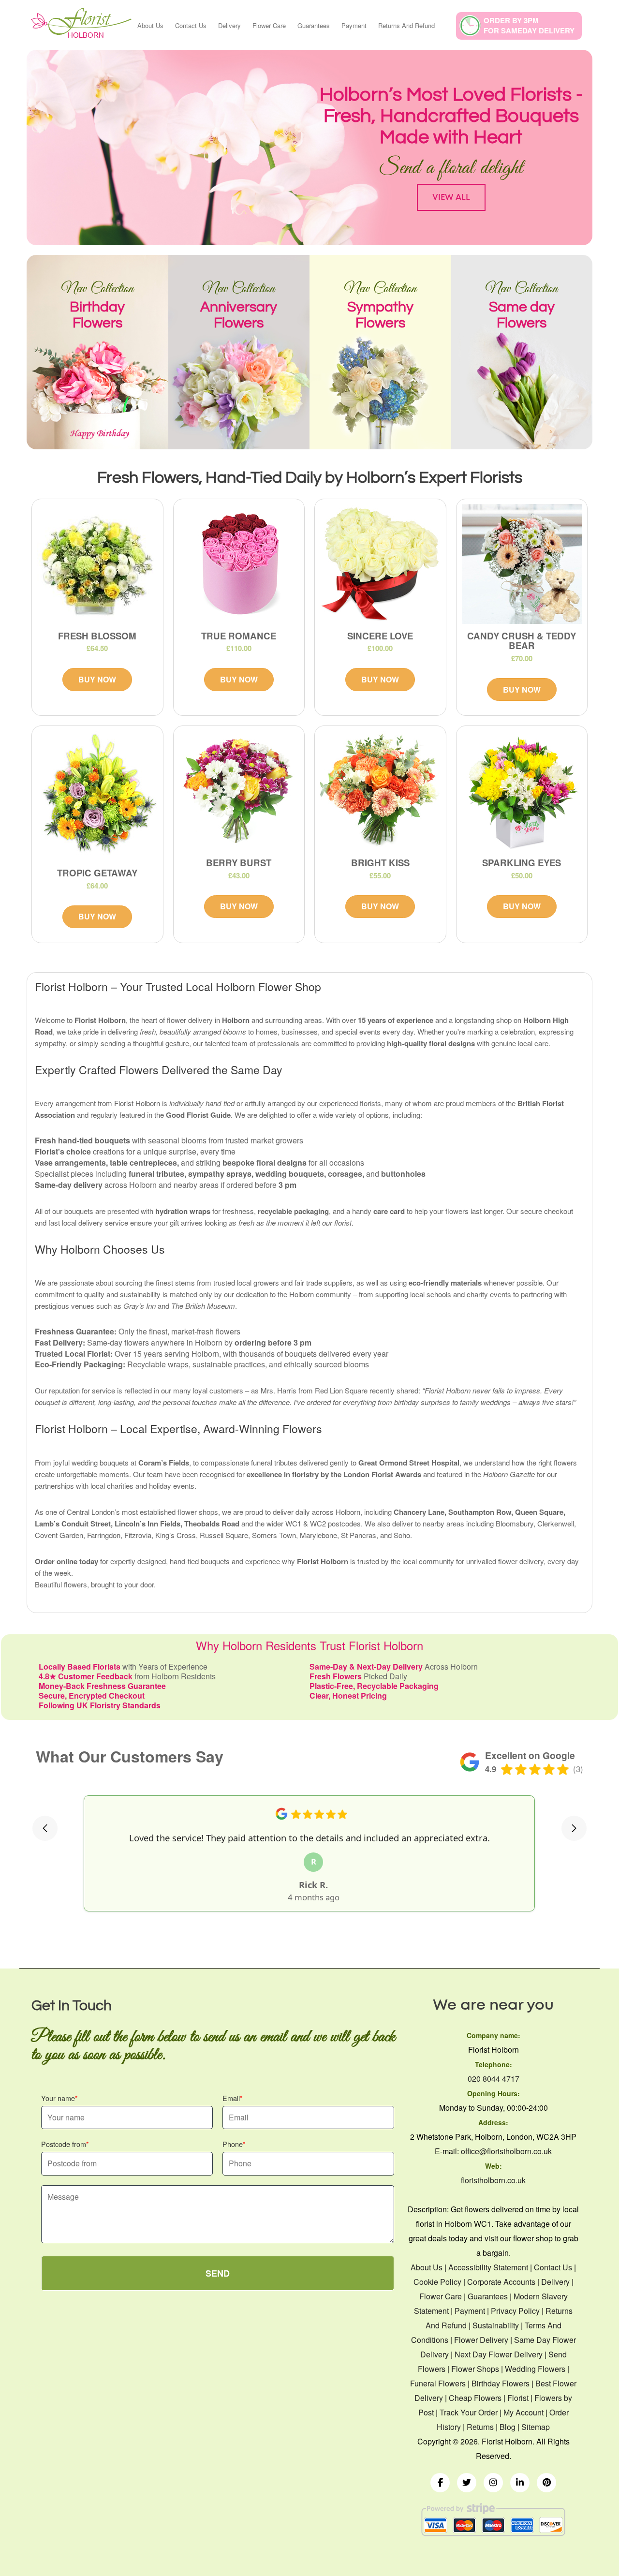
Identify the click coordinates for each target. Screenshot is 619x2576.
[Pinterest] (546, 2483)
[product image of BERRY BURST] (239, 791)
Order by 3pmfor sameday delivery (529, 25)
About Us (150, 25)
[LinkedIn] (520, 2483)
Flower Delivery (481, 2340)
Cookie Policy (437, 2282)
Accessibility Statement (488, 2267)
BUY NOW (97, 679)
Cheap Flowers (475, 2398)
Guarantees (314, 25)
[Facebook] (440, 2483)
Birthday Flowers (501, 2383)
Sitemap (536, 2427)
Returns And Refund (406, 25)
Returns (480, 2427)
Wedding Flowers (535, 2369)
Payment (354, 25)
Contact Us (191, 25)
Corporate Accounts (501, 2282)
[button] (45, 1828)
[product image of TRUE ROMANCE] (239, 564)
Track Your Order (469, 2412)
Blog (508, 2427)
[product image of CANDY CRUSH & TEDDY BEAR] (522, 564)
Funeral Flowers (438, 2383)
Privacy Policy (515, 2311)
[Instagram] (493, 2483)
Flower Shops (475, 2369)
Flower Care (269, 25)
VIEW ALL (451, 197)
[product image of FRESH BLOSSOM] (97, 564)
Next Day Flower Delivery (499, 2354)
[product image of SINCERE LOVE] (380, 564)
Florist (518, 2398)
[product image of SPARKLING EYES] (522, 791)
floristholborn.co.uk (493, 2180)
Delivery (229, 25)
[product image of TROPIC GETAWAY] (97, 796)
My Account (523, 2412)
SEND (218, 2273)
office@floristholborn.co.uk (506, 2151)
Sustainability (496, 2325)
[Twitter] (467, 2483)
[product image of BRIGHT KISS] (380, 791)
